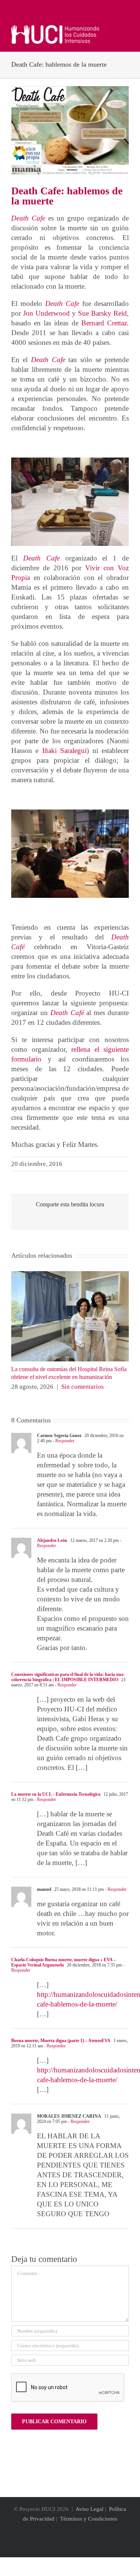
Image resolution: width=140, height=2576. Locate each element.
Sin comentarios (83, 1387)
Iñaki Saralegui (64, 751)
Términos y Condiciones (89, 2519)
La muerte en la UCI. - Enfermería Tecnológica (56, 1794)
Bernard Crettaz (104, 323)
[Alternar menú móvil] (126, 29)
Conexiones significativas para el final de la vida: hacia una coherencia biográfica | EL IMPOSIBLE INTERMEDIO (67, 1677)
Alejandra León (52, 1540)
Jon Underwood (46, 313)
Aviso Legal (89, 2509)
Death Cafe (28, 218)
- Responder (63, 1441)
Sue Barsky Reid (102, 313)
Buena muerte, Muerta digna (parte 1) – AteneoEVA (61, 2041)
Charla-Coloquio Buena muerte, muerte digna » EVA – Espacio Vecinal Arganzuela (63, 1962)
